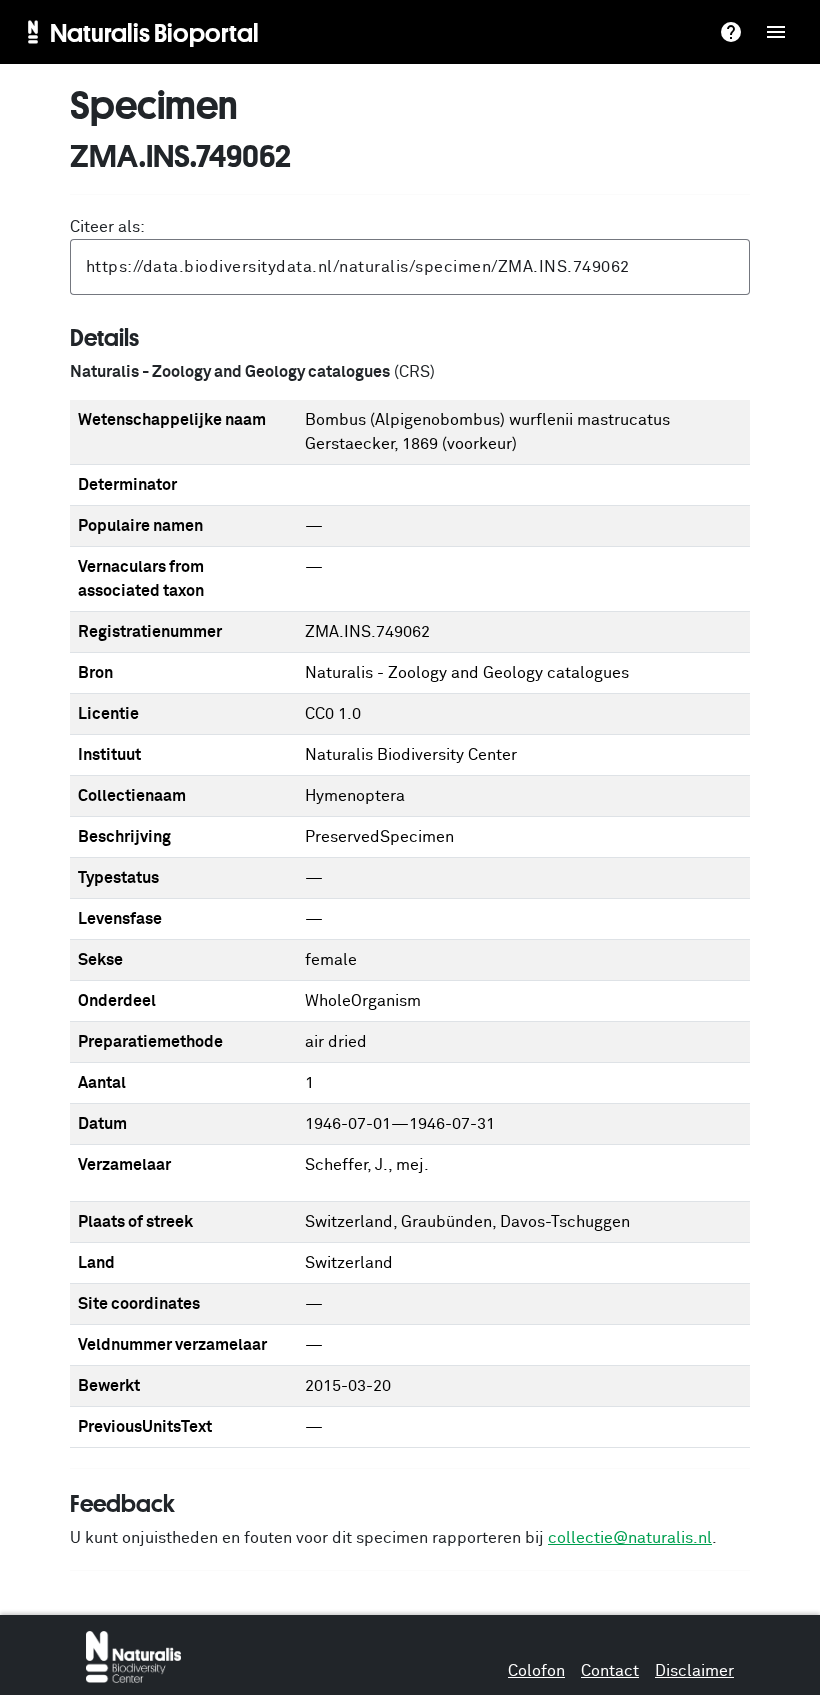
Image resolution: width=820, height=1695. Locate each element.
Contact (610, 1671)
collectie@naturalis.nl (630, 1538)
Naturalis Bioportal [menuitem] (154, 32)
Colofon (536, 1671)
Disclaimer (694, 1671)
